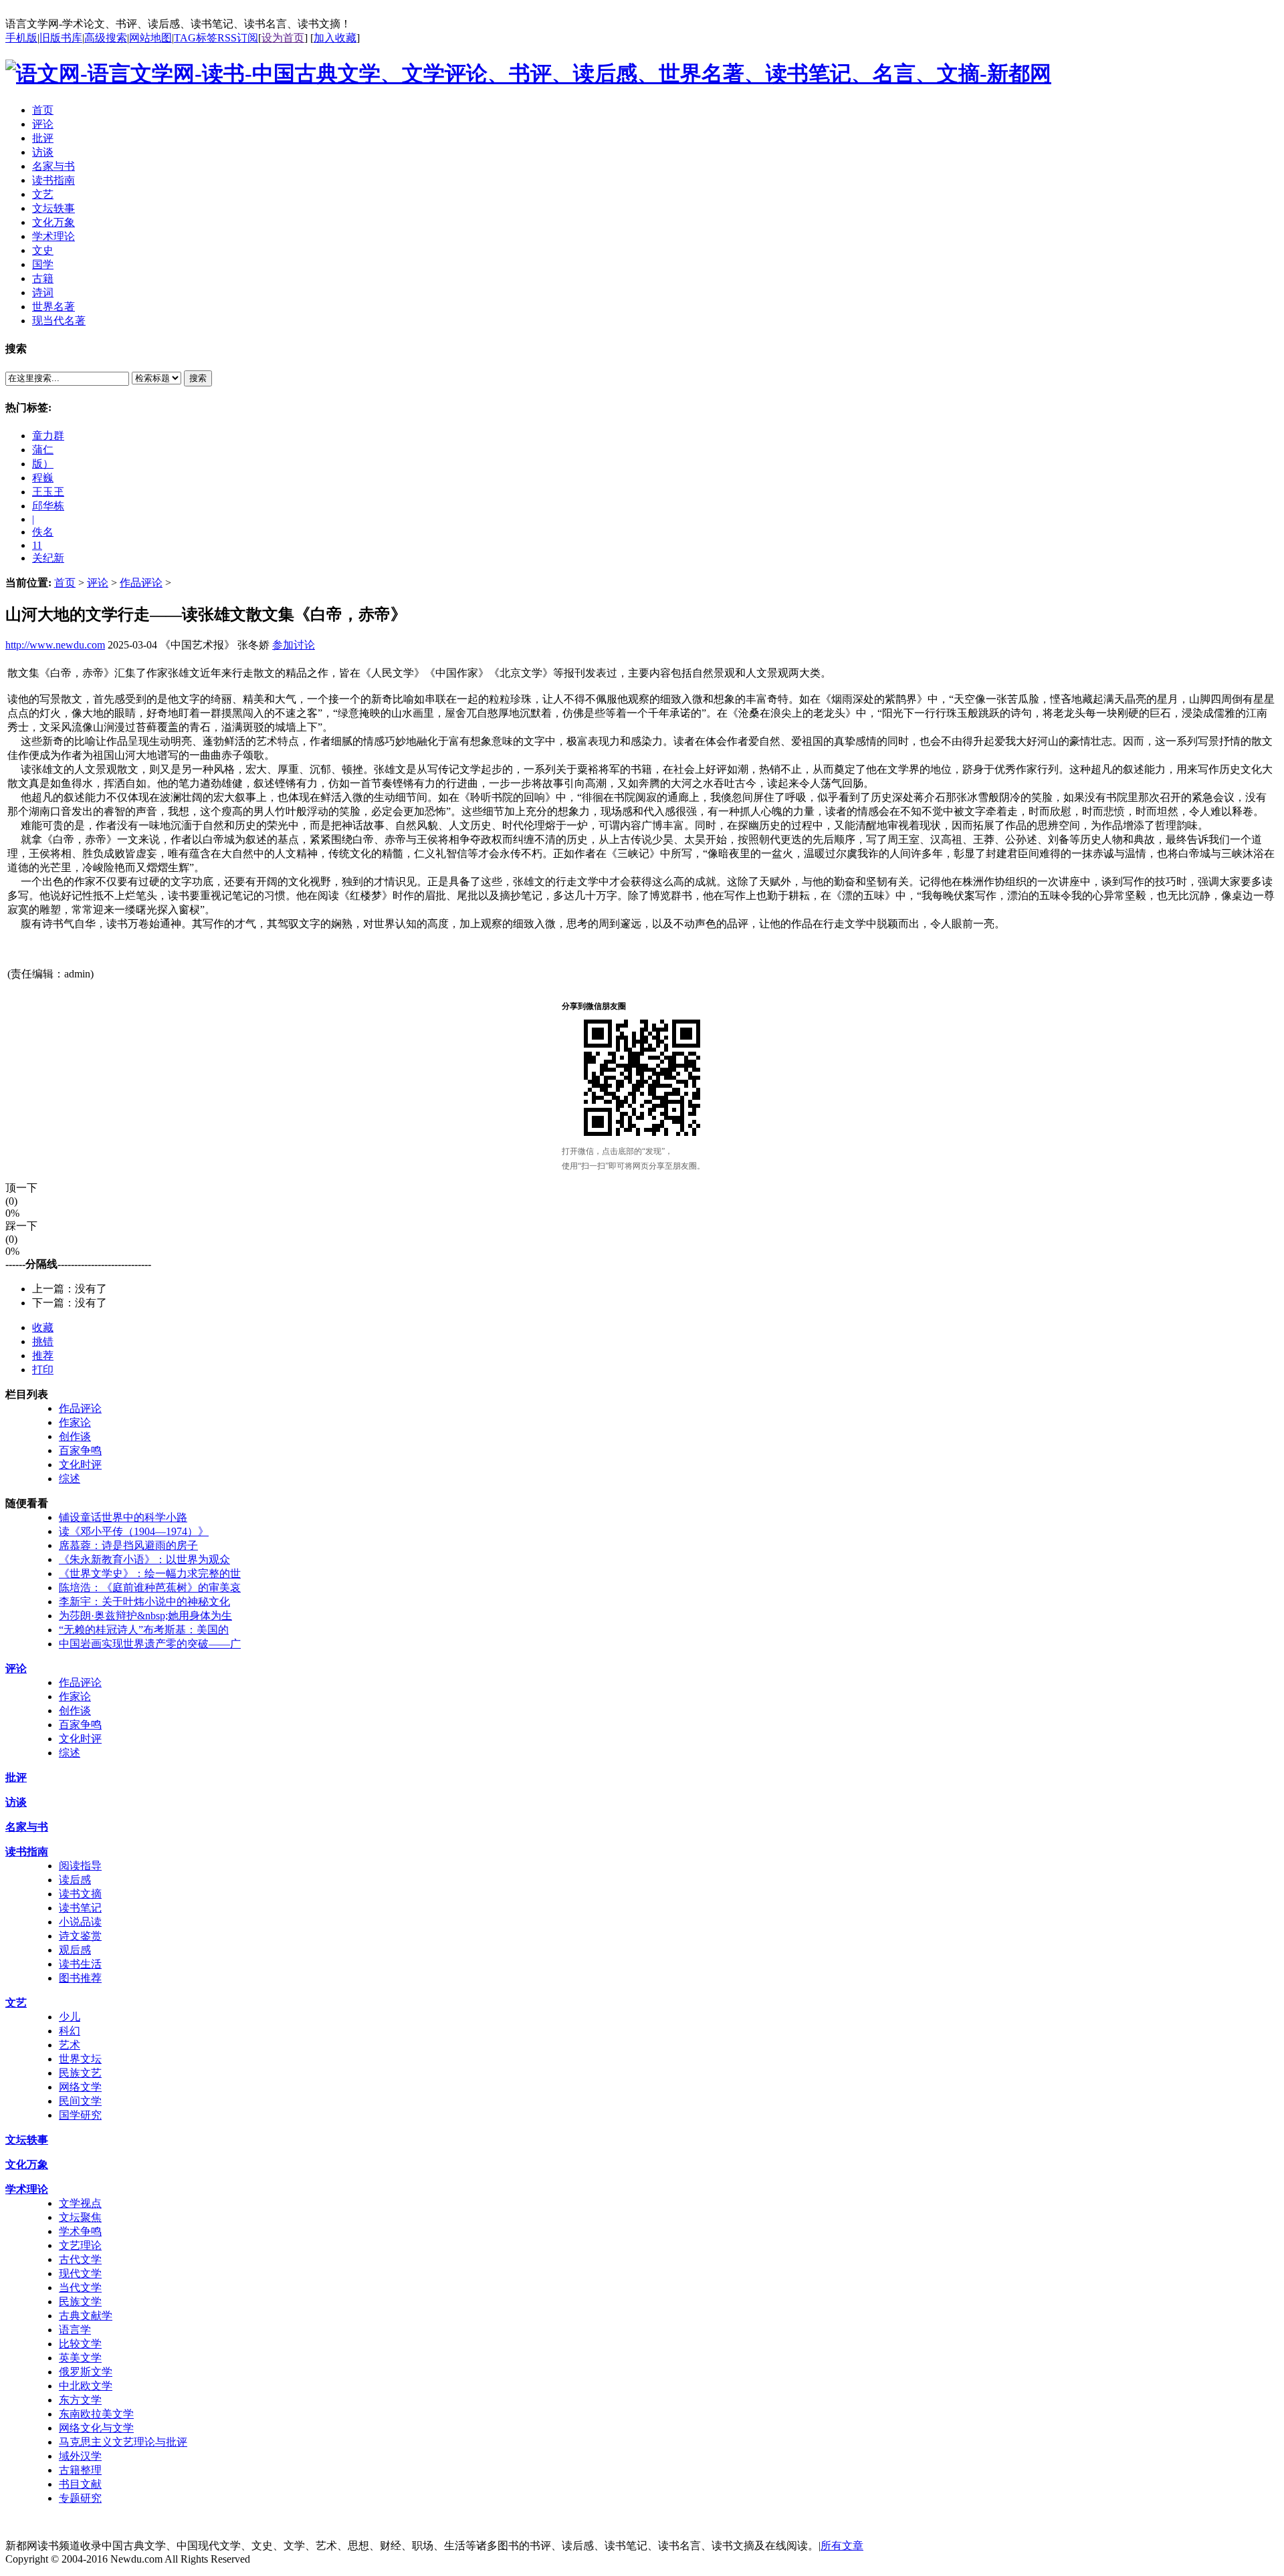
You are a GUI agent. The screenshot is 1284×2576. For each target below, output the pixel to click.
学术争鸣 (80, 2231)
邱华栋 (48, 506)
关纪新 (48, 558)
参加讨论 (294, 645)
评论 (98, 583)
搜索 (198, 378)
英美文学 (80, 2358)
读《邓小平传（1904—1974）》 (134, 1531)
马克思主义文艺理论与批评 (123, 2442)
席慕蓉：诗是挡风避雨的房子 (128, 1545)
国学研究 (80, 2115)
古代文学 (80, 2259)
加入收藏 (335, 38)
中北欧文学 (86, 2386)
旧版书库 (61, 38)
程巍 (43, 478)
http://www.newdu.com (55, 645)
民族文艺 (80, 2073)
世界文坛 (80, 2059)
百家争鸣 (80, 1450)
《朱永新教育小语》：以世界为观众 (144, 1559)
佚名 (43, 532)
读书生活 (80, 1964)
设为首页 (283, 38)
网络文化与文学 (96, 2428)
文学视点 (80, 2203)
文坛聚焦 (80, 2217)
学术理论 (27, 2189)
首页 (65, 583)
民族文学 (80, 2302)
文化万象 (27, 2164)
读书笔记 (80, 1908)
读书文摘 (80, 1894)
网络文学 (80, 2087)
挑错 (43, 1341)
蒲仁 (43, 450)
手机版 (21, 38)
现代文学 (80, 2273)
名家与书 (27, 1827)
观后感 (75, 1950)
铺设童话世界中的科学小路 (123, 1517)
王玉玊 (48, 492)
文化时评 (80, 1465)
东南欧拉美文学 (96, 2414)
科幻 (70, 2031)
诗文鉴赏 (80, 1936)
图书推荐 (80, 1978)
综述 (70, 1479)
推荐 (43, 1356)
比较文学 (80, 2344)
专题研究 (80, 2498)
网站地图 (150, 38)
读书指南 (27, 1852)
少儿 (70, 2017)
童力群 (48, 436)
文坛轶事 (27, 2140)
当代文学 (80, 2288)
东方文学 (80, 2400)
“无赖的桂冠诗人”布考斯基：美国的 (144, 1630)
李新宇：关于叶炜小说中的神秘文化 (144, 1602)
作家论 (75, 1422)
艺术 (70, 2045)
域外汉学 (80, 2456)
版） (43, 464)
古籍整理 (80, 2470)
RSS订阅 (238, 38)
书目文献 (80, 2484)
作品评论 (141, 583)
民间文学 (80, 2101)
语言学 (75, 2330)
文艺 (16, 2003)
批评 (16, 1777)
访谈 (16, 1802)
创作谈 (75, 1436)
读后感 (75, 1880)
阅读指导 (80, 1866)
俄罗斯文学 (86, 2372)
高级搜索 (106, 38)
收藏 (43, 1327)
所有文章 (842, 2546)
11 (37, 545)
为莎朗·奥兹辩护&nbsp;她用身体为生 (145, 1616)
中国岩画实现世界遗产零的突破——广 (150, 1644)
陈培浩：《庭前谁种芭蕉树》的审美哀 (150, 1588)
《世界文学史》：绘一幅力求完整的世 (150, 1573)
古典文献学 (86, 2316)
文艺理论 (80, 2245)
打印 (43, 1370)
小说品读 (80, 1922)
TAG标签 (196, 38)
